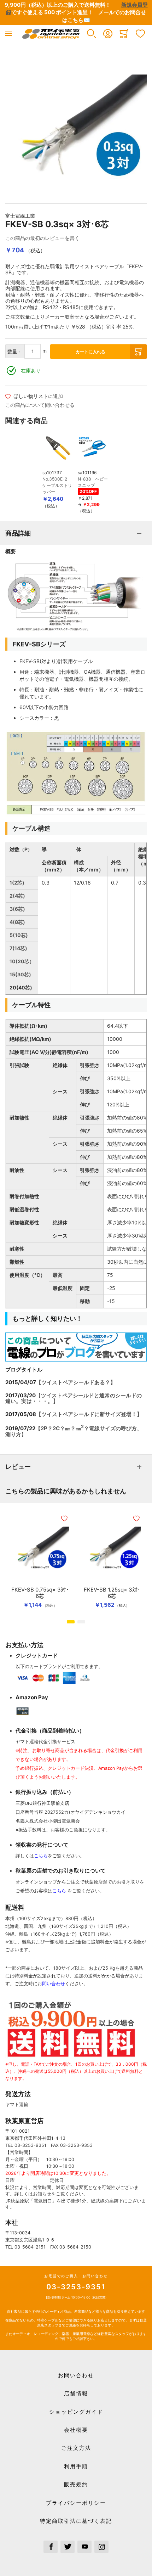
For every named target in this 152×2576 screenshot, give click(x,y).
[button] (92, 34)
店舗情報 (76, 2393)
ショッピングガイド (76, 2412)
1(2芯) (17, 883)
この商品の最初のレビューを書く (42, 238)
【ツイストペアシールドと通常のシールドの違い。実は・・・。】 (74, 1398)
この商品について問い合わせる (40, 405)
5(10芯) (19, 935)
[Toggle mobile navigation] (8, 34)
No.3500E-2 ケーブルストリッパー (57, 485)
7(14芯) (18, 948)
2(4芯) (17, 896)
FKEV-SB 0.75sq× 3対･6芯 (40, 1593)
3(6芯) (17, 909)
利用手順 (76, 2466)
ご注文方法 (76, 2448)
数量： (15, 351)
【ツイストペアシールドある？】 (76, 1382)
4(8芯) (17, 922)
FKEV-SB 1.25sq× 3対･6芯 (112, 1593)
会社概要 (76, 2430)
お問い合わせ (76, 2375)
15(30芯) (20, 974)
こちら (41, 1856)
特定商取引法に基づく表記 (76, 2521)
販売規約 (76, 2484)
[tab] (76, 533)
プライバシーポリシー (76, 2503)
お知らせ (42, 2194)
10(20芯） (22, 961)
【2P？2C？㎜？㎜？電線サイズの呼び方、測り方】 (74, 1431)
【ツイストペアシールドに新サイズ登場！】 (89, 1414)
